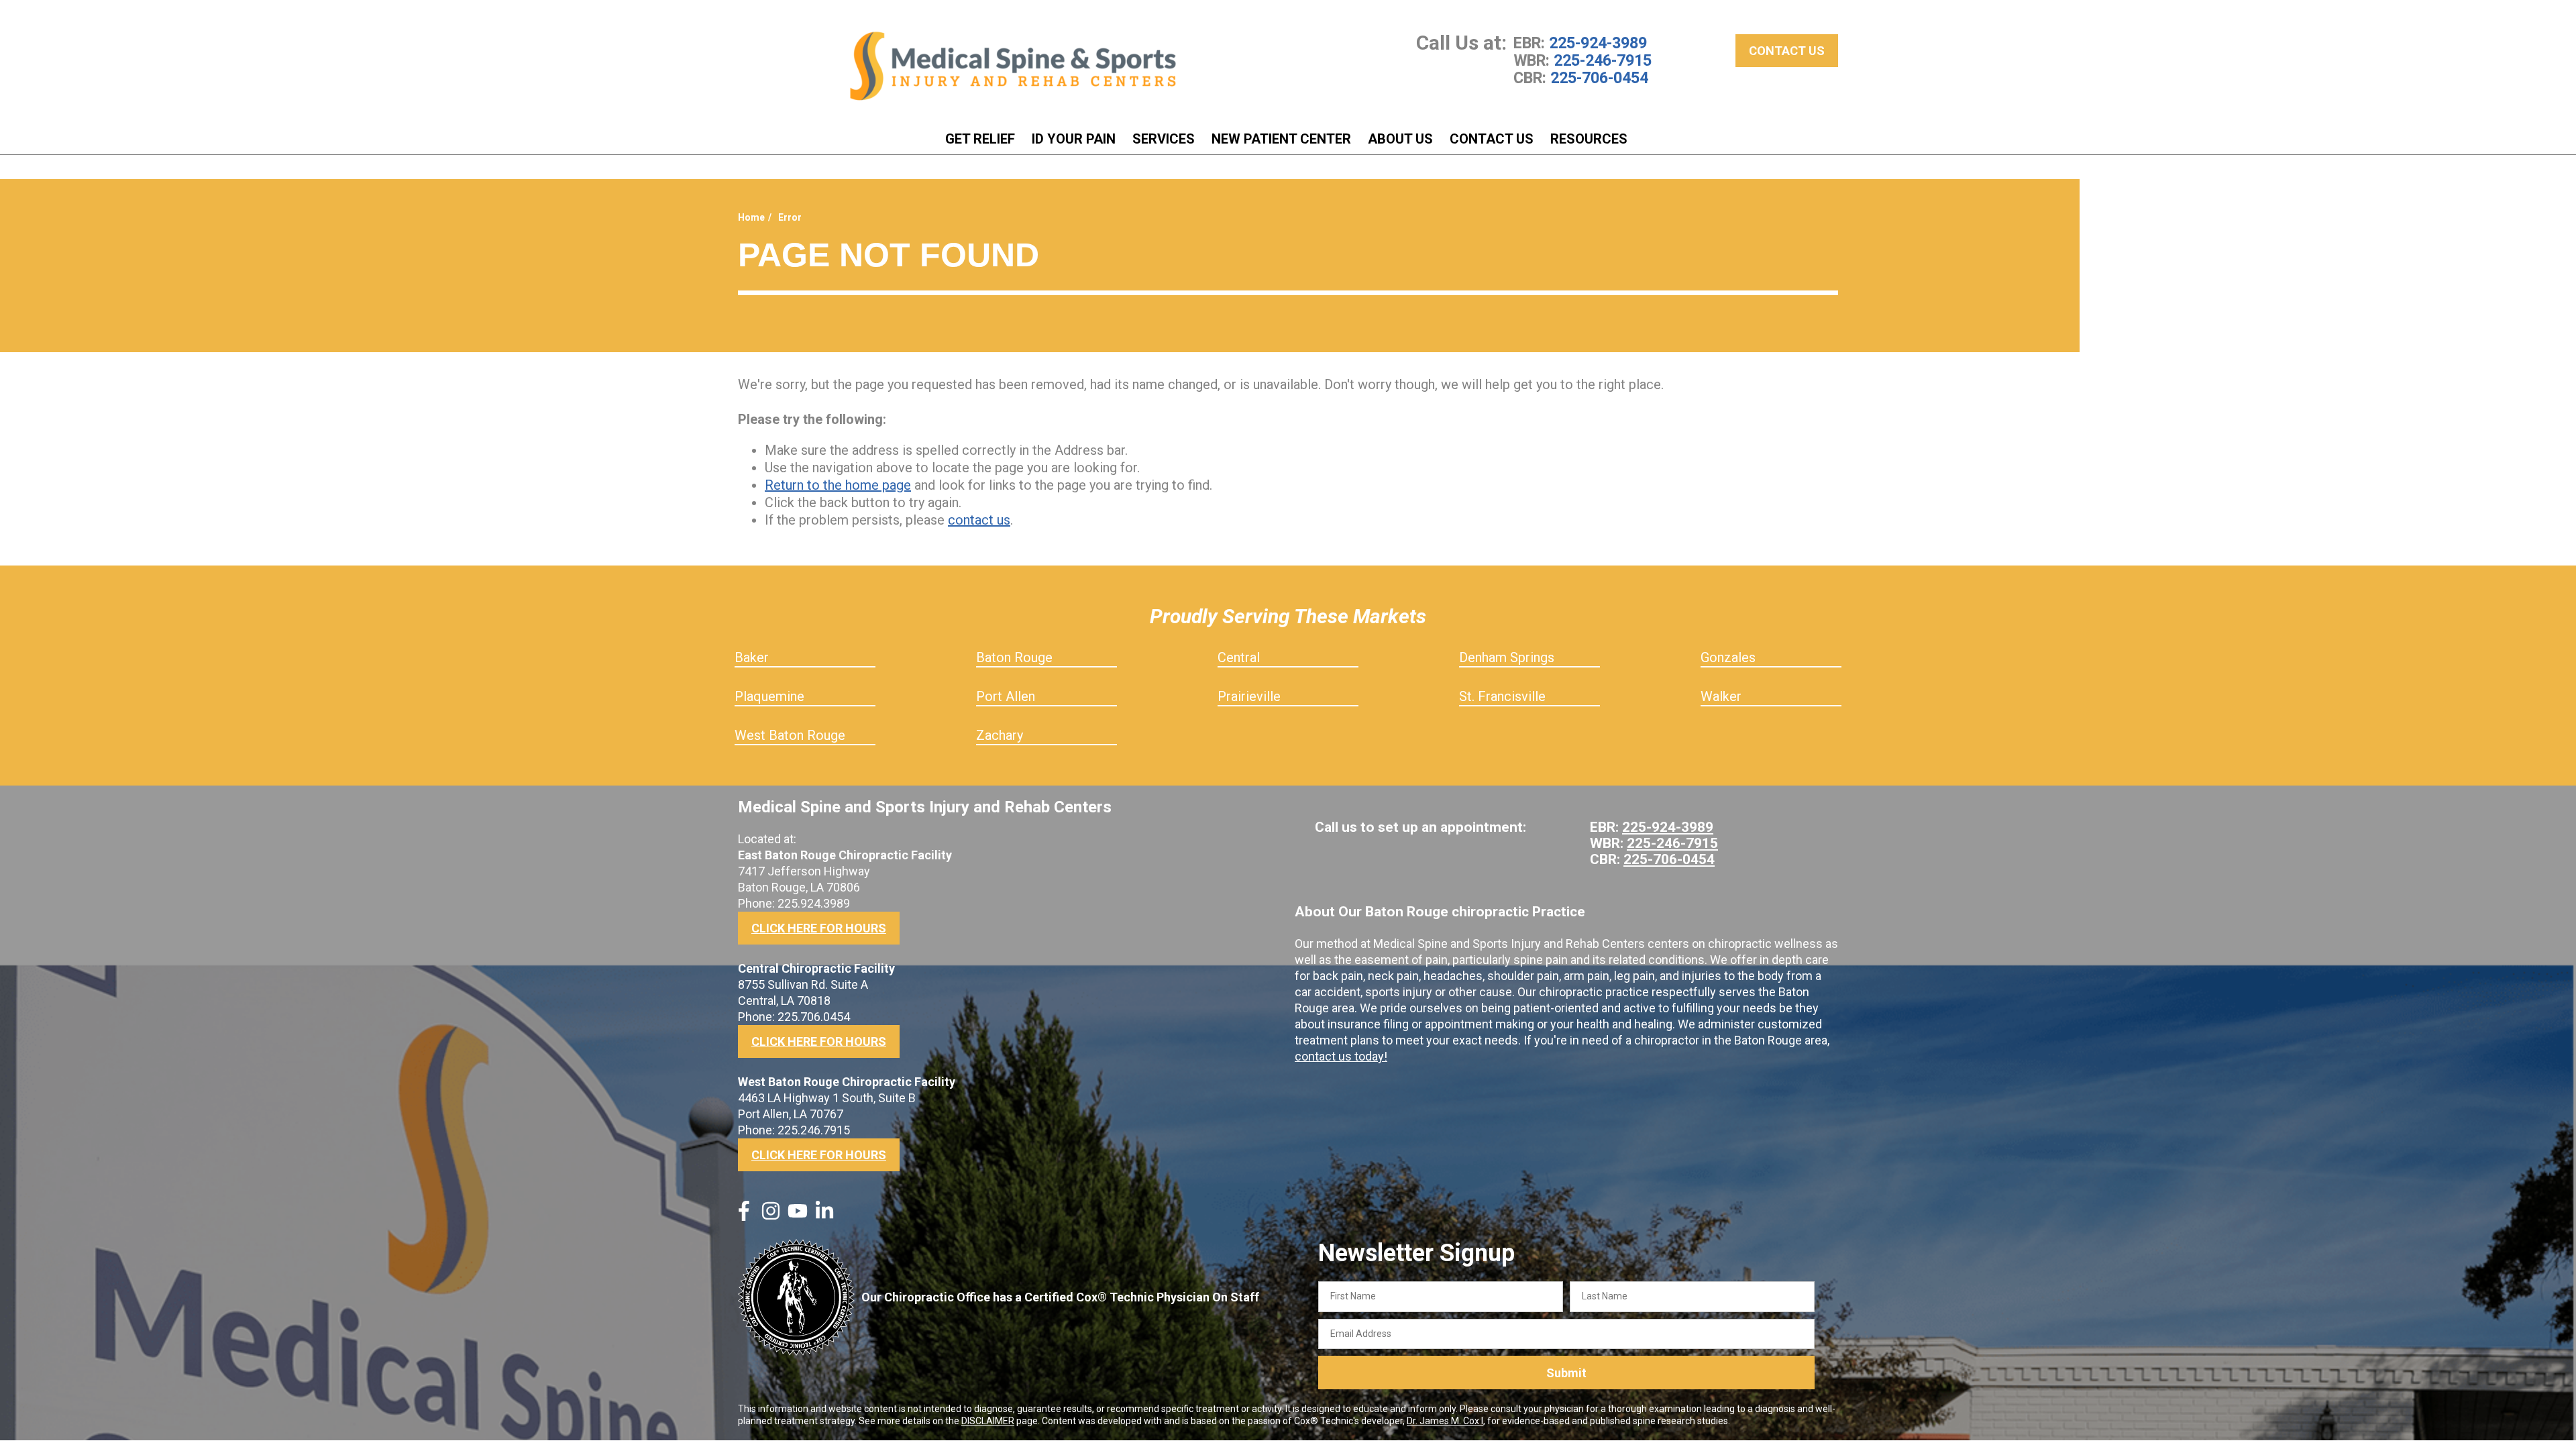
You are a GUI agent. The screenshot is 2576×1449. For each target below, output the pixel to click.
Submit (1566, 1373)
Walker (1721, 696)
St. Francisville (1502, 696)
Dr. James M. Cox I (1445, 1421)
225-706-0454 (1599, 78)
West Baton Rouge (790, 735)
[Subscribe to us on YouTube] (798, 1216)
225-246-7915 (1603, 60)
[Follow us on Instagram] (771, 1216)
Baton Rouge (1014, 657)
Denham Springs (1507, 657)
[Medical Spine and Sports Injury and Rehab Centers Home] (1013, 66)
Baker (752, 657)
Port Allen (1006, 696)
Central (1239, 657)
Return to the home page (838, 485)
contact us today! (1341, 1056)
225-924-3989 (1598, 43)
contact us (979, 520)
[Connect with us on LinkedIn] (824, 1216)
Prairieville (1249, 696)
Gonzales (1728, 657)
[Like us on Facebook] (744, 1216)
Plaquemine (769, 696)
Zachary (1000, 735)
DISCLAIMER (988, 1421)
